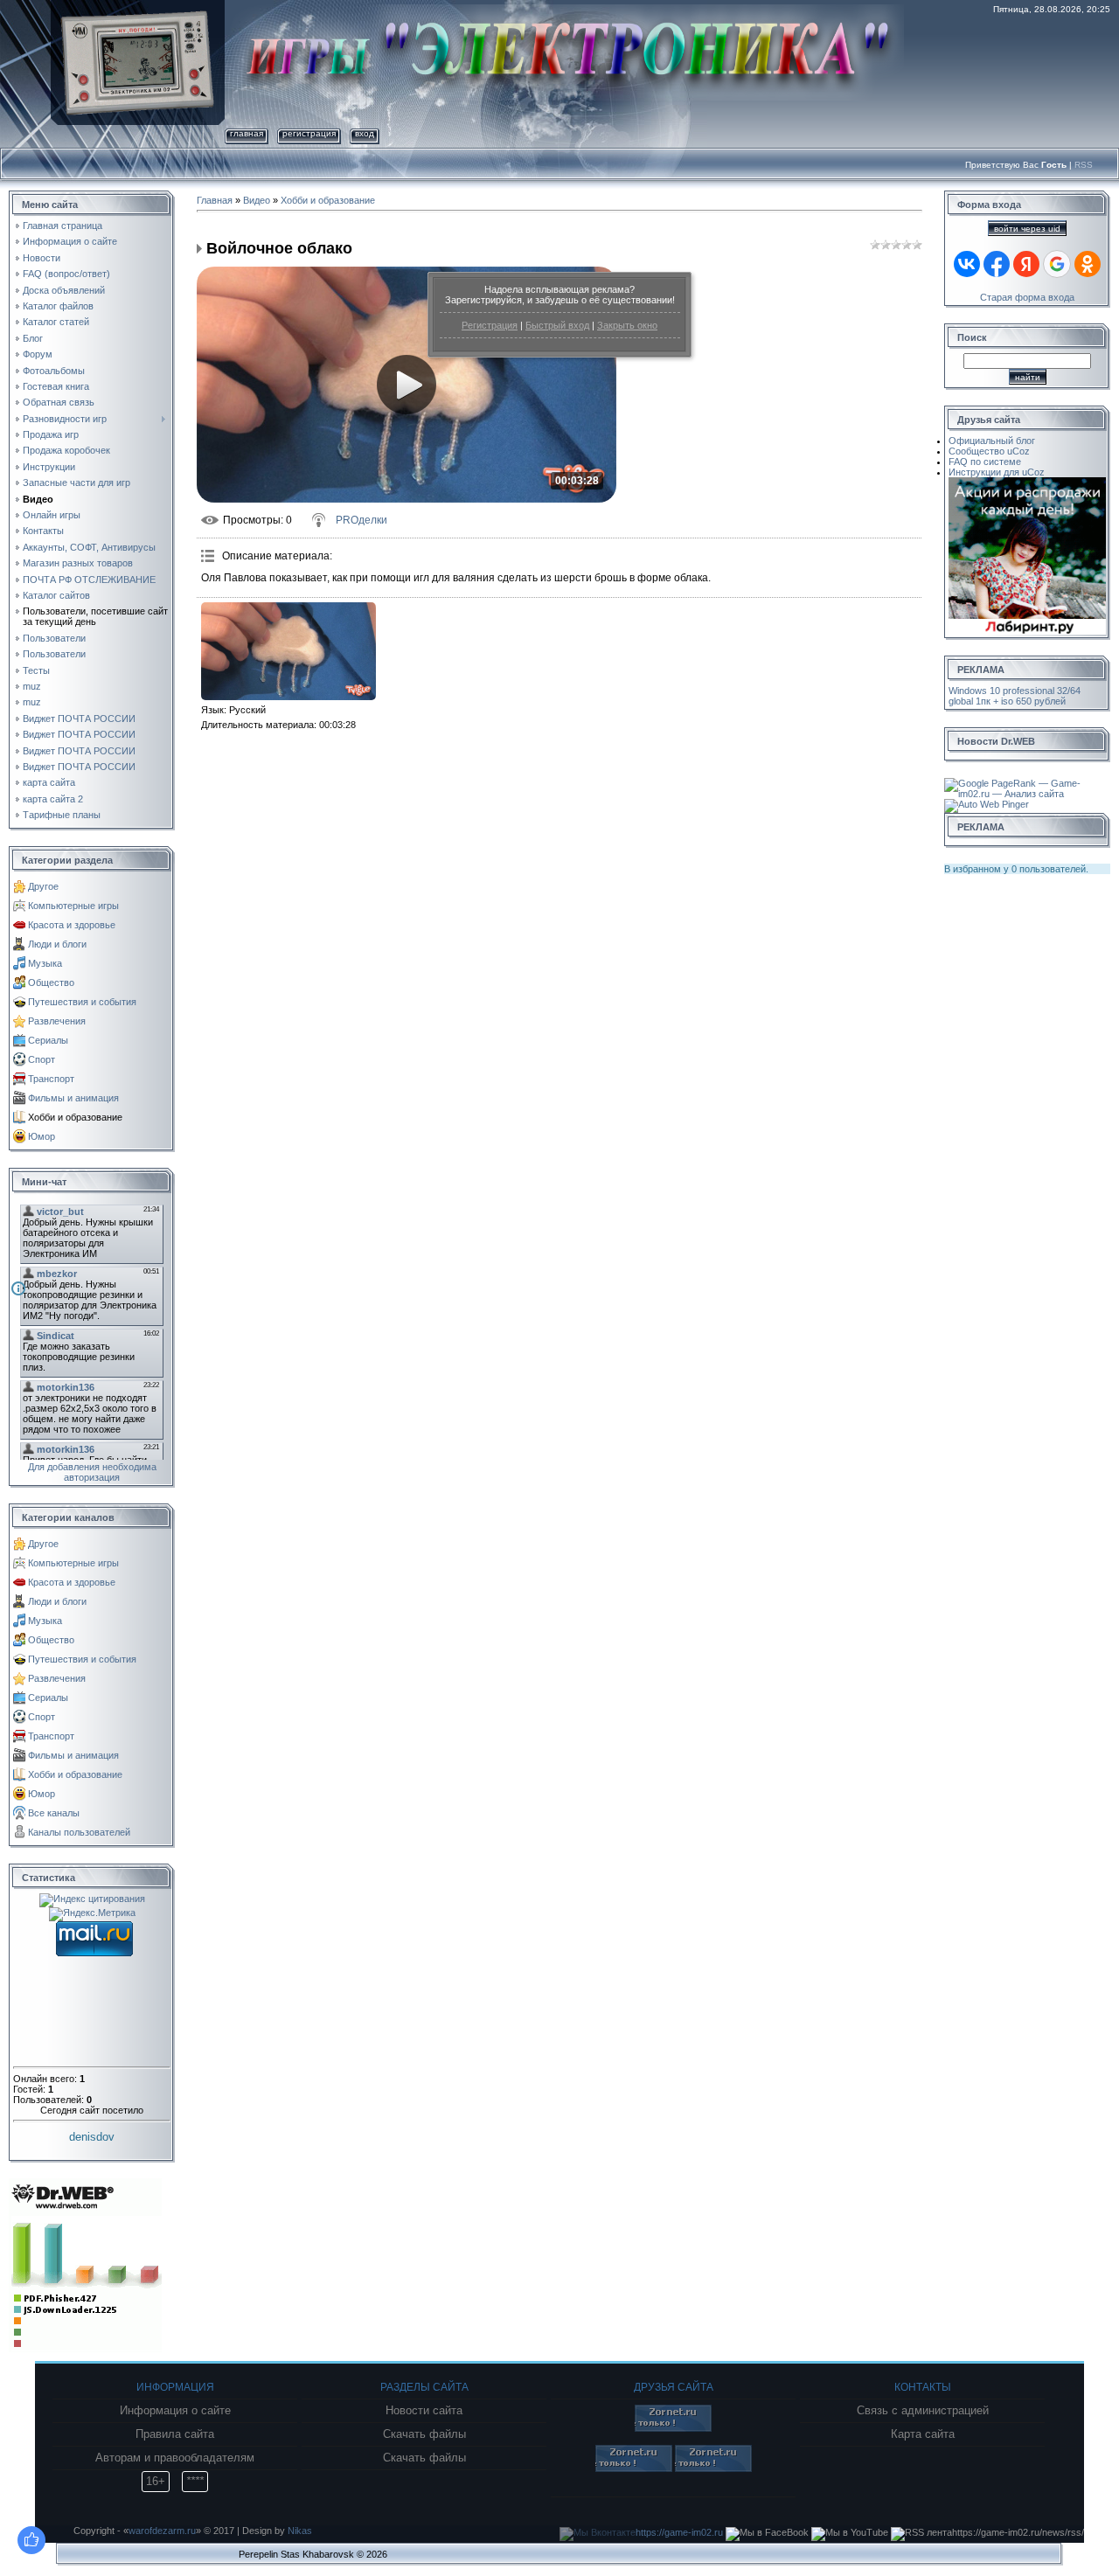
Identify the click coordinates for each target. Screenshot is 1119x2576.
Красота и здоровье (72, 925)
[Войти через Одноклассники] (1088, 264)
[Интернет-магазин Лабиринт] (1027, 483)
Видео (257, 200)
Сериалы (48, 1040)
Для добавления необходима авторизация (92, 1472)
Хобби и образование (75, 1117)
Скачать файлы (424, 2434)
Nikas (300, 2531)
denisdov (92, 2137)
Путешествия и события (82, 1002)
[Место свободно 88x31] (673, 2428)
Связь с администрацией (923, 2411)
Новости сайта (424, 2411)
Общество (51, 982)
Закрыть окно (627, 325)
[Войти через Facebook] (997, 264)
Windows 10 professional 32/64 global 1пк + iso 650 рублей (1015, 696)
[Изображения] (288, 652)
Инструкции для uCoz (997, 472)
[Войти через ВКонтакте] (967, 264)
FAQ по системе (985, 462)
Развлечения (57, 1021)
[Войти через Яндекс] (1026, 264)
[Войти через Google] (1057, 264)
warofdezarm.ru (162, 2531)
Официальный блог (992, 441)
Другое (43, 886)
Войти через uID (1027, 229)
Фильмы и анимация (73, 1098)
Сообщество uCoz (989, 451)
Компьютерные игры (73, 906)
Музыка (45, 963)
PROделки (361, 520)
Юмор (42, 1136)
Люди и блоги (57, 944)
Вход (365, 133)
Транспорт (51, 1079)
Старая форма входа (1027, 297)
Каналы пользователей (79, 1832)
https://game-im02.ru (679, 2532)
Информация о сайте (175, 2411)
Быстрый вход (557, 325)
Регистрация (490, 325)
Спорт (42, 1059)
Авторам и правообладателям (175, 2458)
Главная (247, 133)
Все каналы (54, 1813)
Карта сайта (923, 2434)
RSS (1084, 165)
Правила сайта (175, 2434)
